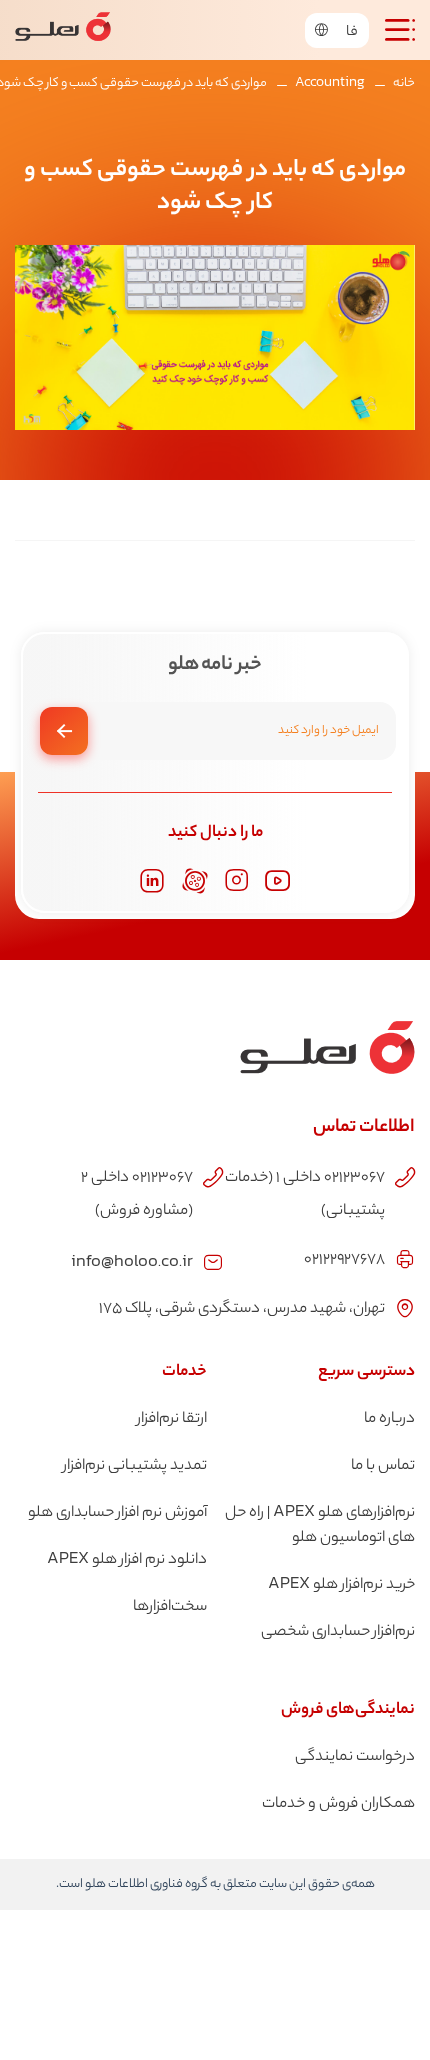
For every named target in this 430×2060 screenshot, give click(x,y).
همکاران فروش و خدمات (338, 1804)
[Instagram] (236, 880)
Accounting (330, 83)
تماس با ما (383, 1466)
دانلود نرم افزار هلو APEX (127, 1560)
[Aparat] (195, 881)
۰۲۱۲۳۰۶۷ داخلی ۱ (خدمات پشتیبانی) (305, 1195)
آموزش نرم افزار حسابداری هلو (117, 1513)
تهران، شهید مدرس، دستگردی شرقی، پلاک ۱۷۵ (242, 1309)
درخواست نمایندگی (355, 1757)
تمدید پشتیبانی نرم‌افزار (135, 1466)
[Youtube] (278, 881)
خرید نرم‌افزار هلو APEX (341, 1585)
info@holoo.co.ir (132, 1260)
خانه (404, 83)
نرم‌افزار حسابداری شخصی (338, 1632)
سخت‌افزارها (170, 1607)
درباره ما (389, 1419)
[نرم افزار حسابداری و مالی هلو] (63, 30)
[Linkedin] (152, 881)
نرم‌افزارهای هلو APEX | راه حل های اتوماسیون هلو (320, 1526)
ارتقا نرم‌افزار (172, 1419)
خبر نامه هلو (214, 666)
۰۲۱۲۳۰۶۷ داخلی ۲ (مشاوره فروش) (137, 1195)
